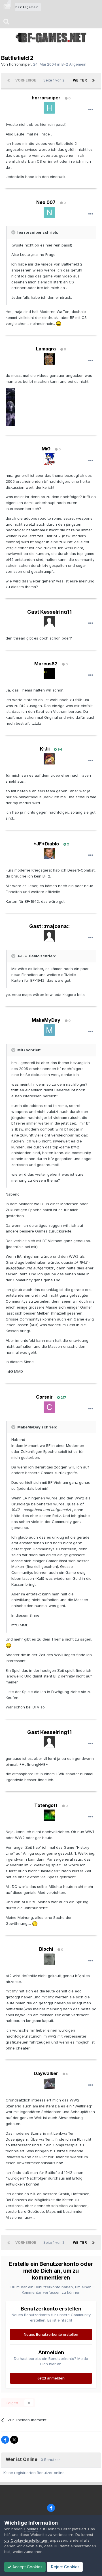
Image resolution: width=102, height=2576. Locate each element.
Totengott (46, 1805)
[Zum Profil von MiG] (49, 459)
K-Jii (45, 749)
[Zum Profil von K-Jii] (49, 759)
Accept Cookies (27, 2567)
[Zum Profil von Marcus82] (49, 674)
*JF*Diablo (46, 844)
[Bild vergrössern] (59, 323)
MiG (46, 449)
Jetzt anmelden (51, 2378)
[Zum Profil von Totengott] (49, 1815)
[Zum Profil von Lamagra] (49, 359)
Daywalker (46, 2073)
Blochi (46, 1949)
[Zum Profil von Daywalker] (49, 2084)
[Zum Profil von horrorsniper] (49, 108)
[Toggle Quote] (14, 232)
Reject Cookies (65, 2567)
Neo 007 (46, 202)
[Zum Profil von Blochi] (49, 1959)
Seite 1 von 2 (55, 80)
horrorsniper (20, 64)
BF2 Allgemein (74, 64)
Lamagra (46, 349)
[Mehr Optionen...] (91, 110)
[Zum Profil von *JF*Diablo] (49, 854)
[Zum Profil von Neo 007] (49, 212)
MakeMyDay (46, 1020)
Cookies (31, 2529)
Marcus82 (46, 664)
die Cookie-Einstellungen (26, 2540)
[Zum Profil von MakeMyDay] (49, 1030)
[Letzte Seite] (93, 80)
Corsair (44, 1397)
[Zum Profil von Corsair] (49, 1407)
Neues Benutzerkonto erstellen (51, 2334)
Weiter (80, 80)
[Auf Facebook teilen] (5, 2440)
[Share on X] (14, 2440)
